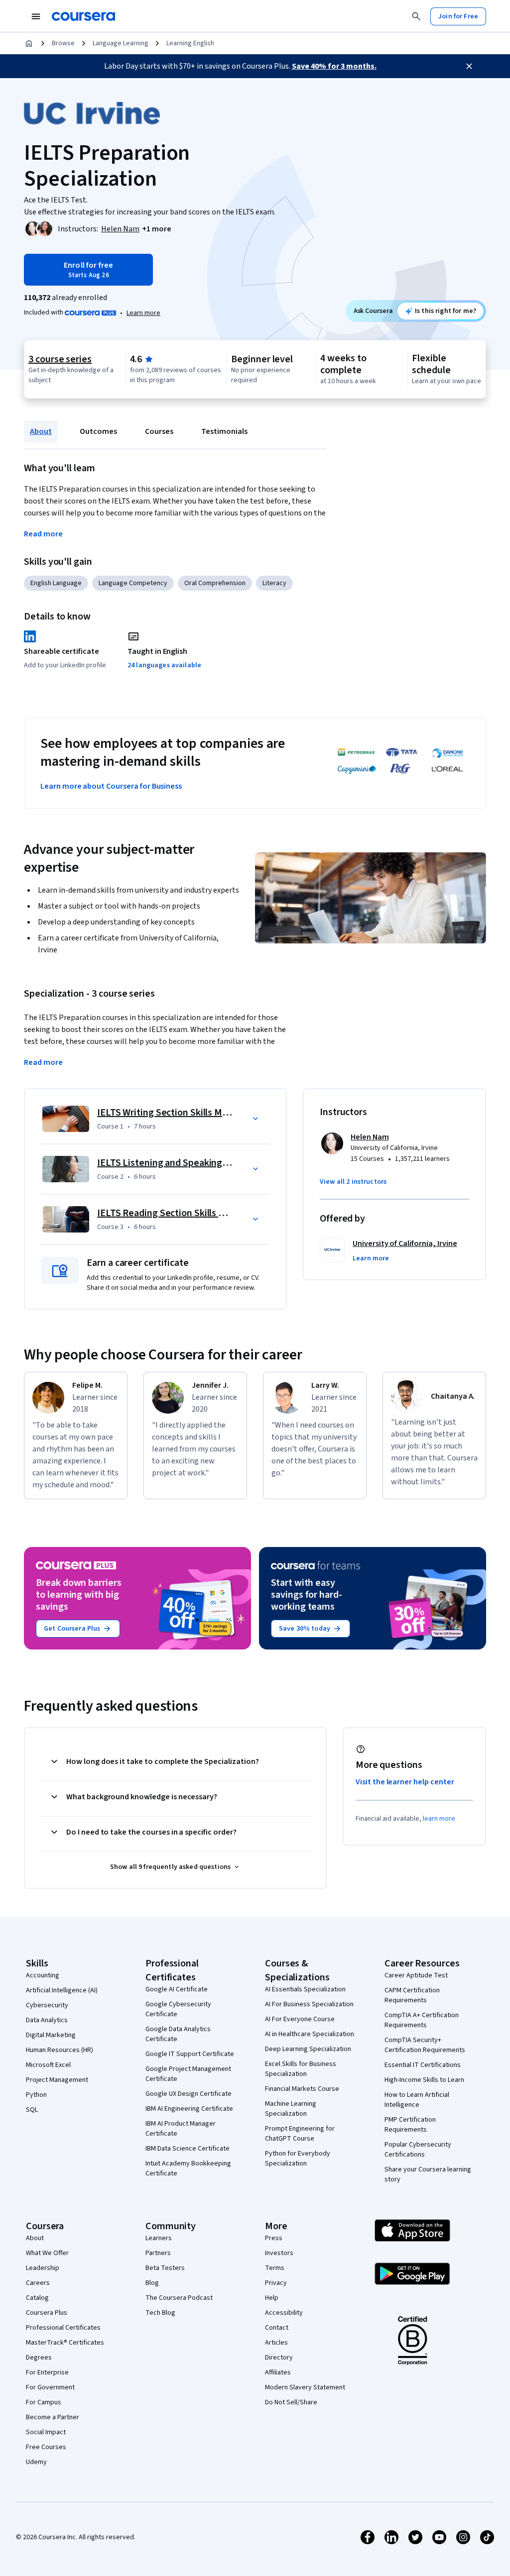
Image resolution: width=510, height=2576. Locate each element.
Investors (279, 2253)
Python (36, 2095)
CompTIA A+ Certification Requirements (422, 2020)
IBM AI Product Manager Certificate (181, 2129)
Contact (277, 2328)
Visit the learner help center (405, 1782)
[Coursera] (83, 16)
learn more (439, 1819)
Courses (159, 431)
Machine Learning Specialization (291, 2109)
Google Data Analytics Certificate (178, 2034)
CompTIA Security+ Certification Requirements (425, 2045)
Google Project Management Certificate (188, 2074)
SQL (32, 2110)
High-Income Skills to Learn (424, 2080)
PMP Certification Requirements (410, 2125)
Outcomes (98, 431)
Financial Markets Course (302, 2089)
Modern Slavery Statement (305, 2387)
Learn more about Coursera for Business (111, 786)
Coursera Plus (47, 2313)
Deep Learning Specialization (308, 2049)
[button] (157, 229)
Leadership (43, 2268)
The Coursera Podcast (179, 2298)
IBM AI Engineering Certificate (189, 2109)
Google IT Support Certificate (190, 2054)
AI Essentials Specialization (305, 1989)
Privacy (276, 2283)
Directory (279, 2358)
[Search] (416, 16)
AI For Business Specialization (309, 2004)
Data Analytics (47, 2020)
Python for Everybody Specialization (298, 2159)
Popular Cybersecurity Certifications (418, 2150)
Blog (152, 2283)
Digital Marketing (51, 2035)
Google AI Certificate (177, 1989)
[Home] (29, 43)
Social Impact (46, 2432)
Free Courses (46, 2447)
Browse (63, 43)
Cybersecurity (47, 2005)
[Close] (469, 66)
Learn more (143, 313)
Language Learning (121, 43)
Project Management (57, 2080)
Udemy (36, 2462)
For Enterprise (47, 2372)
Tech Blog (160, 2313)
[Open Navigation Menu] (36, 16)
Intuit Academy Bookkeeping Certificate (188, 2168)
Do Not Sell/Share (291, 2402)
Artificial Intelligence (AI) (62, 1990)
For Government (50, 2387)
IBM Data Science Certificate (188, 2149)
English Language (56, 583)
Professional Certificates (63, 2328)
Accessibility (284, 2313)
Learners (159, 2238)
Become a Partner (53, 2417)
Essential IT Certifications (423, 2065)
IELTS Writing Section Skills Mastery (173, 1113)
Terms (275, 2268)
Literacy (274, 583)
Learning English (190, 43)
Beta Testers (165, 2268)
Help (272, 2298)
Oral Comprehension (215, 583)
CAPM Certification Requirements (412, 1995)
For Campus (44, 2402)
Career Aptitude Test (416, 1975)
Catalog (37, 2298)
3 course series (60, 359)
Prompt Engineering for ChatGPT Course (300, 2134)
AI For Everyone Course (300, 2019)
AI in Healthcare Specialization (310, 2034)
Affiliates (278, 2372)
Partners (158, 2253)
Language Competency (133, 583)
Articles (276, 2343)
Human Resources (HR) (60, 2050)
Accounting (43, 1975)
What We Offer (47, 2253)
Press (274, 2238)
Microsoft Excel (48, 2065)
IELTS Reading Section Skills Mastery (175, 1213)
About (41, 431)
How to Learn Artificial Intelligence (417, 2100)
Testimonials (224, 431)
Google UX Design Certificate (189, 2094)
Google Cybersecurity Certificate (178, 2009)
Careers (38, 2283)
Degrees (39, 2358)
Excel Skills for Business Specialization (301, 2069)
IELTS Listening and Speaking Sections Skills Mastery (210, 1163)
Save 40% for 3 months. (334, 66)
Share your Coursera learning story (428, 2174)
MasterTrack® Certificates (65, 2343)
